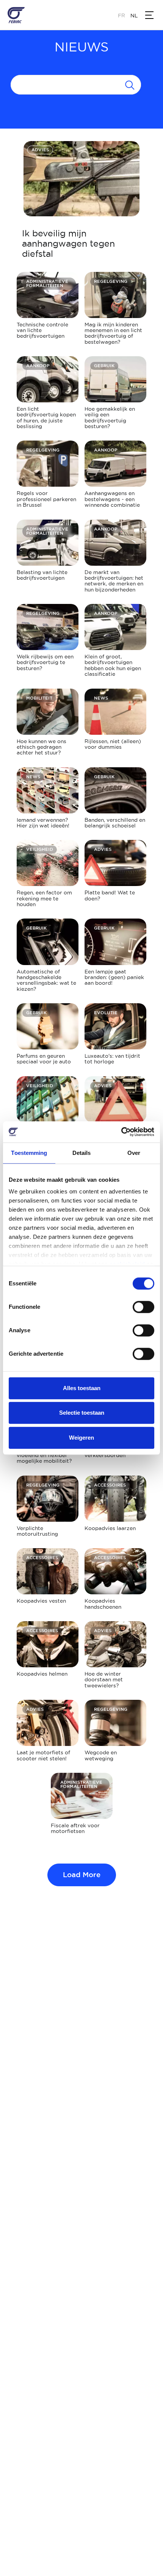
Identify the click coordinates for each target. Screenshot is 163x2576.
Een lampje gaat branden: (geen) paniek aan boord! (114, 977)
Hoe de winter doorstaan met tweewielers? (104, 1680)
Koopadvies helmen (42, 1674)
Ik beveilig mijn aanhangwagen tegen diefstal (68, 243)
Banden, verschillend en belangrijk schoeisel (115, 823)
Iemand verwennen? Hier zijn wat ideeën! (43, 823)
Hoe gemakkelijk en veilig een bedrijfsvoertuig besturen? (110, 417)
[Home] (16, 15)
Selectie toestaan (82, 1413)
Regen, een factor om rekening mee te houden (44, 898)
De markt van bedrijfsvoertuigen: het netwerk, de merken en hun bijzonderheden (114, 581)
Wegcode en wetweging (101, 1755)
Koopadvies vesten (41, 1601)
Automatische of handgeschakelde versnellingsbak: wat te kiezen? (46, 980)
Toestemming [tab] (29, 1153)
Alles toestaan (82, 1388)
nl (134, 16)
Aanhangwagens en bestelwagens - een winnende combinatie (112, 499)
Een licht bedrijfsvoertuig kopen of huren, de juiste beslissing (46, 417)
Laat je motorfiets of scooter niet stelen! (43, 1755)
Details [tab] (82, 1153)
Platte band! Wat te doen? (110, 895)
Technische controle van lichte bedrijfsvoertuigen (42, 330)
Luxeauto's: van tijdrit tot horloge (112, 1059)
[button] (149, 15)
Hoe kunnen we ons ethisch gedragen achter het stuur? (42, 747)
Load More (82, 1875)
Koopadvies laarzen (110, 1528)
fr (121, 16)
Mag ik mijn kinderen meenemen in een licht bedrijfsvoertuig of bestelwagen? (113, 333)
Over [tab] (134, 1153)
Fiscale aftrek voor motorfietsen (75, 1828)
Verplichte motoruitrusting (37, 1531)
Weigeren (81, 1438)
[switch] (143, 1307)
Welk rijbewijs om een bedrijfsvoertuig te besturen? (45, 662)
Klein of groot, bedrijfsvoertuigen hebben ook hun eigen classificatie (113, 665)
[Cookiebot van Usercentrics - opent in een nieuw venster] (121, 1132)
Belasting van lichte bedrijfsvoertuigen (42, 575)
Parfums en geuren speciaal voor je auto (44, 1059)
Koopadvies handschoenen (103, 1604)
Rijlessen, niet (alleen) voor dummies (113, 744)
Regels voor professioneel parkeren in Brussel (46, 499)
